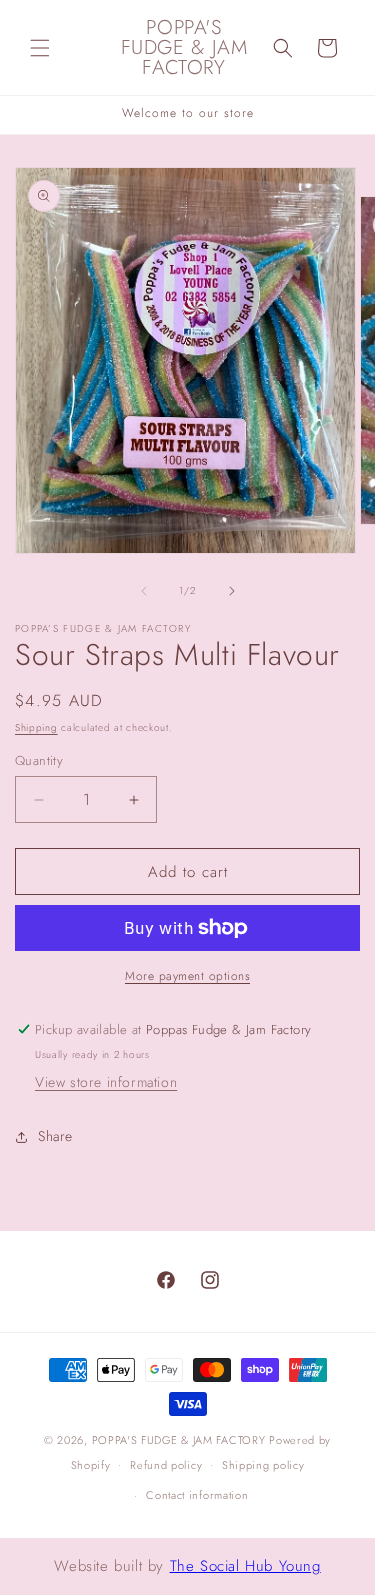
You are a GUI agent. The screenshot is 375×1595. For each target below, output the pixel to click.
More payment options (187, 976)
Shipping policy (263, 1465)
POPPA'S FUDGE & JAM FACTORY (179, 1440)
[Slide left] (144, 591)
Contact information (197, 1495)
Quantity (39, 760)
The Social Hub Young (245, 1566)
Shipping (36, 727)
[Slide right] (232, 591)
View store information (106, 1082)
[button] (40, 48)
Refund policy (166, 1465)
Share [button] (55, 1136)
